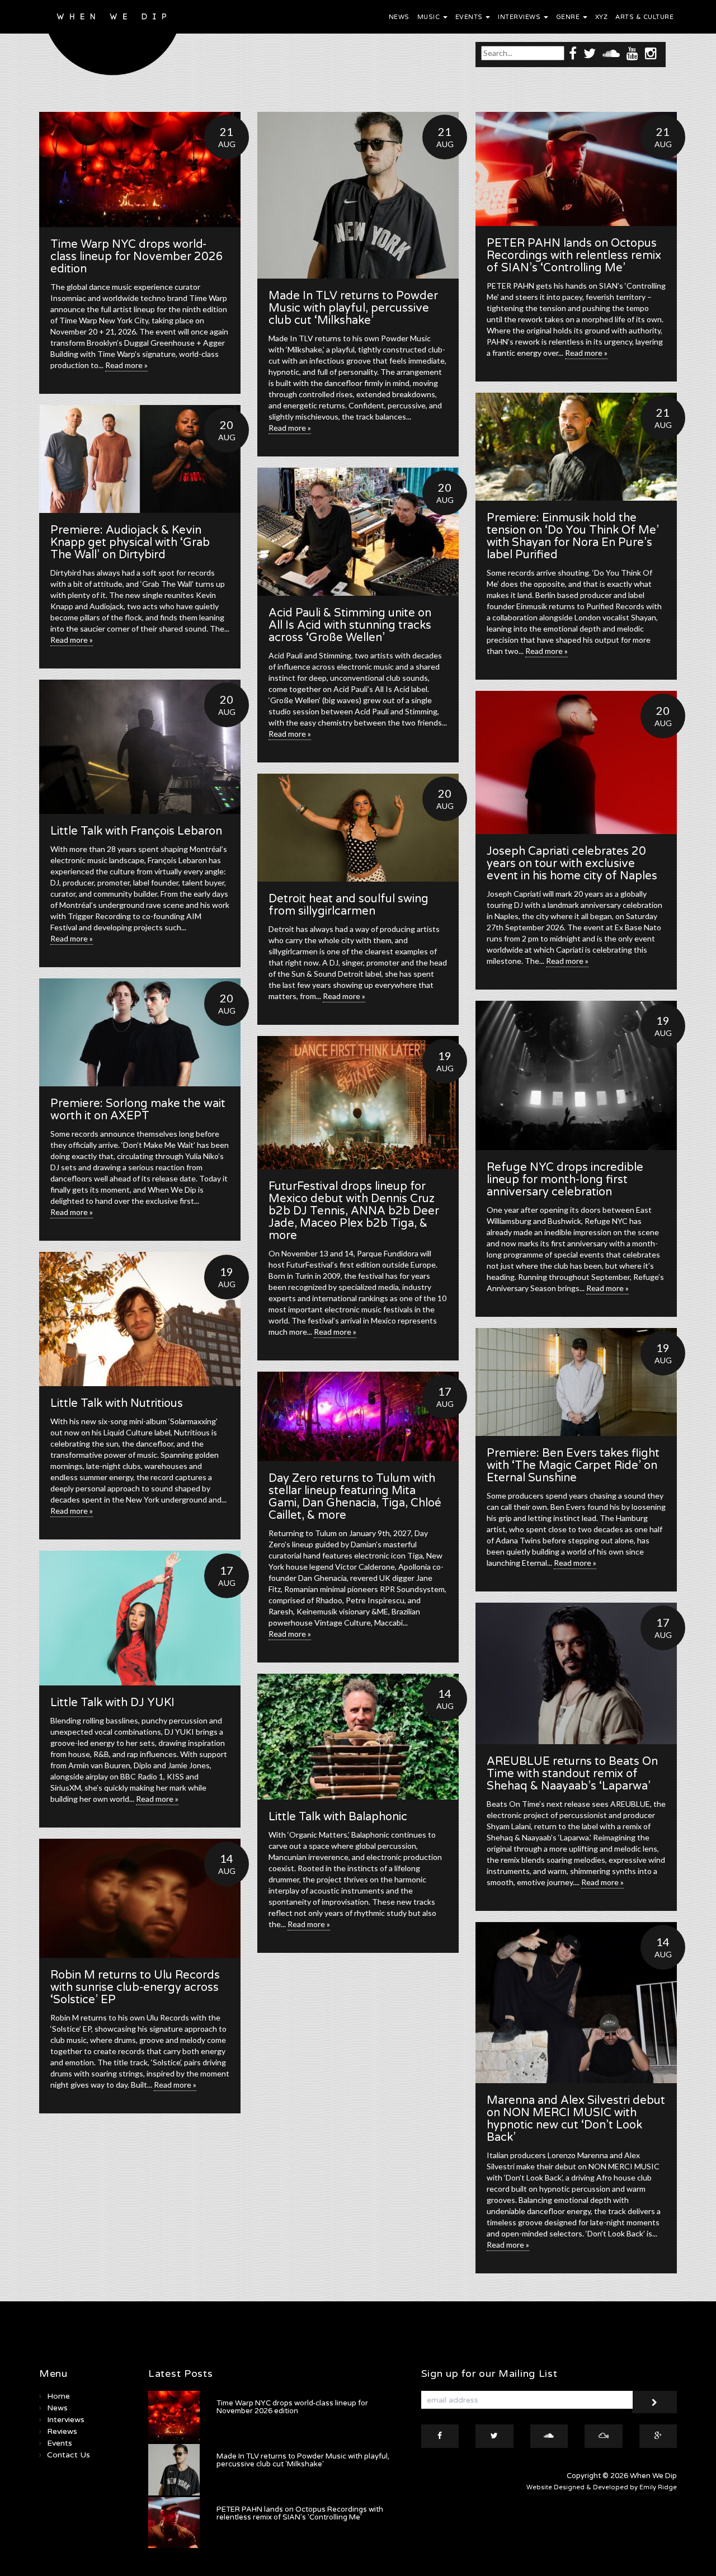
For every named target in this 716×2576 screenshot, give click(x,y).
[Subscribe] (654, 2402)
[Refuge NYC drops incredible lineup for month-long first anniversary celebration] (576, 1075)
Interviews (520, 17)
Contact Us (69, 2455)
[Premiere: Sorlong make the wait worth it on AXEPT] (140, 1032)
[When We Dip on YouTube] (632, 53)
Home (58, 2396)
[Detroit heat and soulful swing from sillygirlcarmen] (358, 828)
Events (470, 17)
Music (430, 17)
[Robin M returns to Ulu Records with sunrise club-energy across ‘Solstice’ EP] (140, 1898)
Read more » (126, 365)
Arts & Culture (644, 17)
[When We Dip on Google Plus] (658, 2436)
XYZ (602, 17)
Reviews (62, 2431)
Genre (569, 17)
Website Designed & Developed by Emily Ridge (602, 2487)
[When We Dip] (113, 41)
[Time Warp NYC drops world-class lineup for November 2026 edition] (140, 169)
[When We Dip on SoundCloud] (611, 53)
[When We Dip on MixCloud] (604, 2436)
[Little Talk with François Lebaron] (140, 747)
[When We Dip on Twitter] (590, 53)
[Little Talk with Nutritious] (140, 1319)
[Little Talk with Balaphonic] (358, 1737)
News (399, 17)
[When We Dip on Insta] (651, 53)
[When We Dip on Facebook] (573, 53)
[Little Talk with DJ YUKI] (140, 1618)
